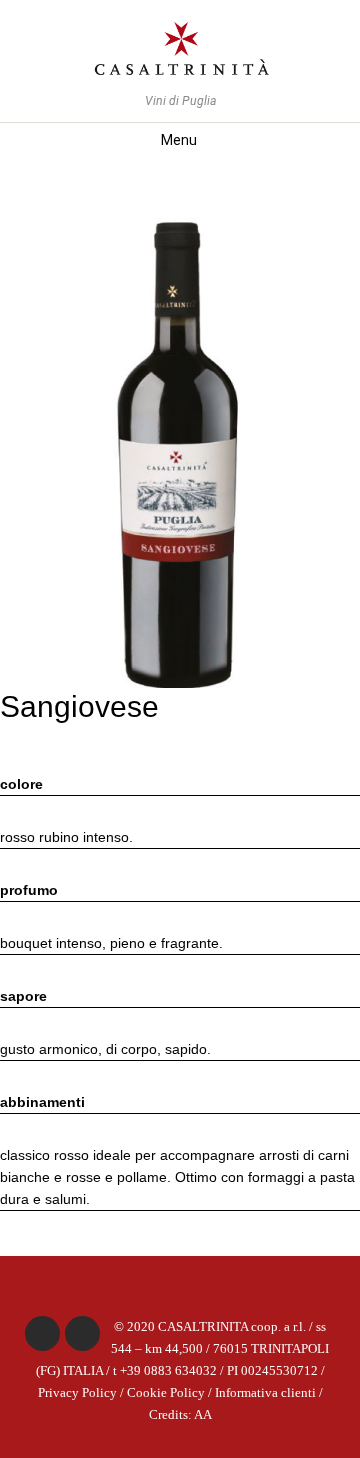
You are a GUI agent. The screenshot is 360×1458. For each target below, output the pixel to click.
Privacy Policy (77, 1393)
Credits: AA (180, 1415)
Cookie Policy (166, 1393)
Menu (179, 140)
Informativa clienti (265, 1393)
